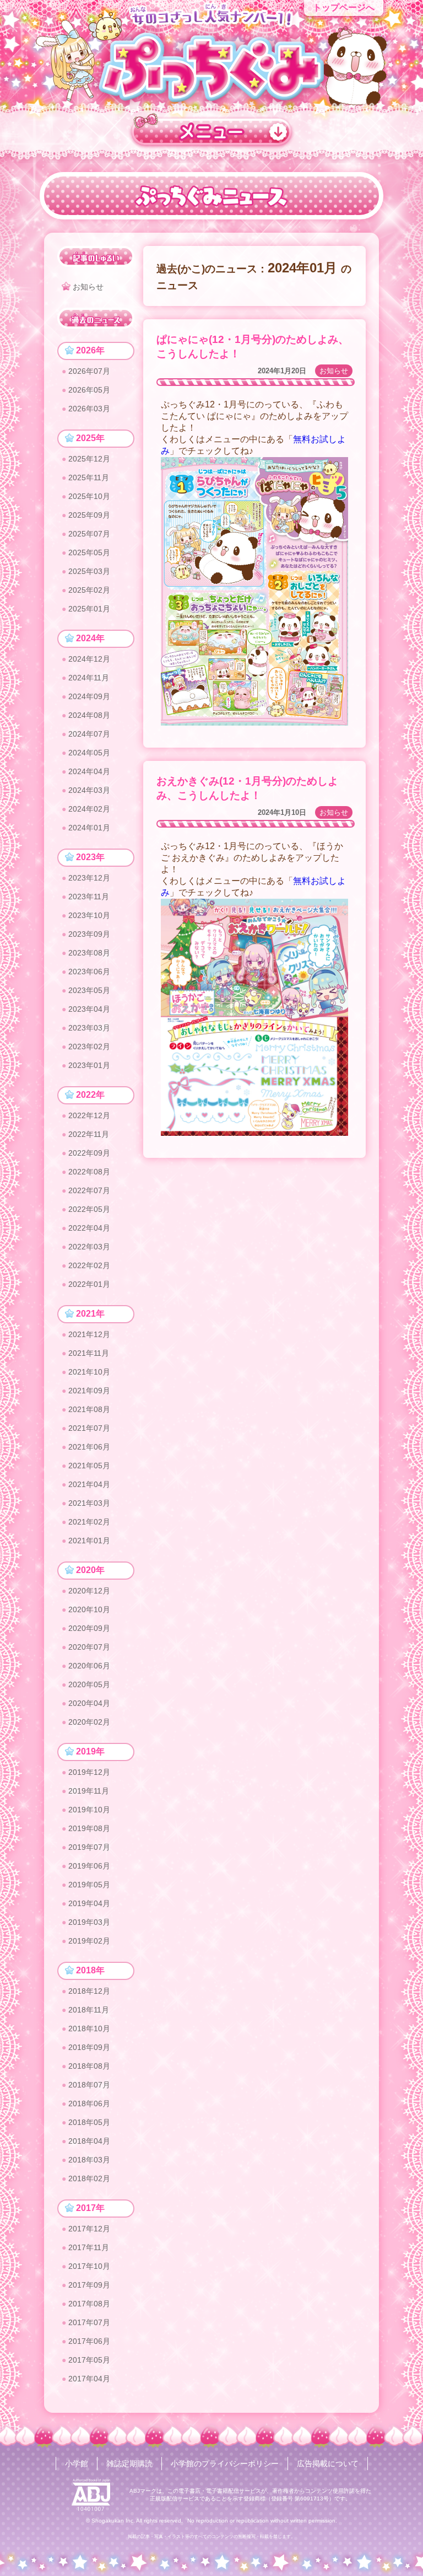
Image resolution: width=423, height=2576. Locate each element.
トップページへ (344, 7)
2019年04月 (89, 1903)
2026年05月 (89, 390)
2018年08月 (89, 2066)
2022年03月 (89, 1247)
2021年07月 (89, 1428)
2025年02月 (89, 590)
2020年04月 (89, 1703)
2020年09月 (89, 1628)
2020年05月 (89, 1684)
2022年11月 (89, 1134)
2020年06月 (89, 1666)
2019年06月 (89, 1866)
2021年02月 (89, 1522)
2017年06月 (89, 2341)
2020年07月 (89, 1647)
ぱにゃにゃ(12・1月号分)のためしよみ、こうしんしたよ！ (253, 347)
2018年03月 (89, 2160)
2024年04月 (89, 771)
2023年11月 (89, 897)
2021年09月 (89, 1391)
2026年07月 (89, 371)
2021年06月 (89, 1447)
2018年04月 (89, 2141)
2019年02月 (89, 1941)
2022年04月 (89, 1228)
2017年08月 (89, 2304)
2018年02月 (89, 2178)
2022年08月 (89, 1172)
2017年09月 (89, 2285)
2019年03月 (89, 1922)
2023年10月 (89, 915)
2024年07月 (89, 734)
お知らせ (334, 371)
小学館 (77, 2464)
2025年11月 (89, 477)
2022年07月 (89, 1190)
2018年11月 (89, 2010)
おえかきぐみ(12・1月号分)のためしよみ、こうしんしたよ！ (247, 788)
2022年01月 (89, 1284)
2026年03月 (89, 409)
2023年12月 (89, 878)
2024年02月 (89, 809)
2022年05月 (89, 1209)
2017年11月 (89, 2247)
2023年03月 (89, 1028)
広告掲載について (328, 2464)
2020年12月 (89, 1591)
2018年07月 (89, 2085)
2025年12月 (89, 459)
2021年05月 (89, 1466)
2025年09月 (89, 515)
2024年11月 (89, 678)
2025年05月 (89, 552)
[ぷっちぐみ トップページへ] (211, 67)
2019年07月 (89, 1847)
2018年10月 (89, 2028)
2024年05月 (89, 753)
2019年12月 (89, 1772)
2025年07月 (89, 534)
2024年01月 (89, 828)
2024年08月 (89, 715)
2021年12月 (89, 1334)
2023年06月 (89, 972)
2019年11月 (89, 1791)
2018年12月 (89, 1991)
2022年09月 (89, 1153)
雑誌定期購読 (129, 2464)
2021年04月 (89, 1484)
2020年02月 (89, 1722)
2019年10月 (89, 1810)
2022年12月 (89, 1115)
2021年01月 (89, 1541)
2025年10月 (89, 496)
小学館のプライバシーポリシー (225, 2464)
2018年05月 (89, 2122)
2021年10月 (89, 1372)
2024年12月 (89, 659)
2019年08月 (89, 1828)
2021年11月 (89, 1353)
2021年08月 (89, 1409)
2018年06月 (89, 2103)
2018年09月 (89, 2047)
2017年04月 (89, 2379)
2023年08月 (89, 953)
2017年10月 (89, 2266)
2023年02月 (89, 1046)
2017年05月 (89, 2360)
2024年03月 (89, 790)
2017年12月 (89, 2229)
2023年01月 (89, 1065)
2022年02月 (89, 1265)
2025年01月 (89, 609)
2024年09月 (89, 696)
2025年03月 (89, 571)
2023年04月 (89, 1009)
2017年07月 (89, 2322)
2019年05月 (89, 1885)
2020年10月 (89, 1609)
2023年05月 (89, 990)
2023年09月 (89, 934)
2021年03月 (89, 1503)
